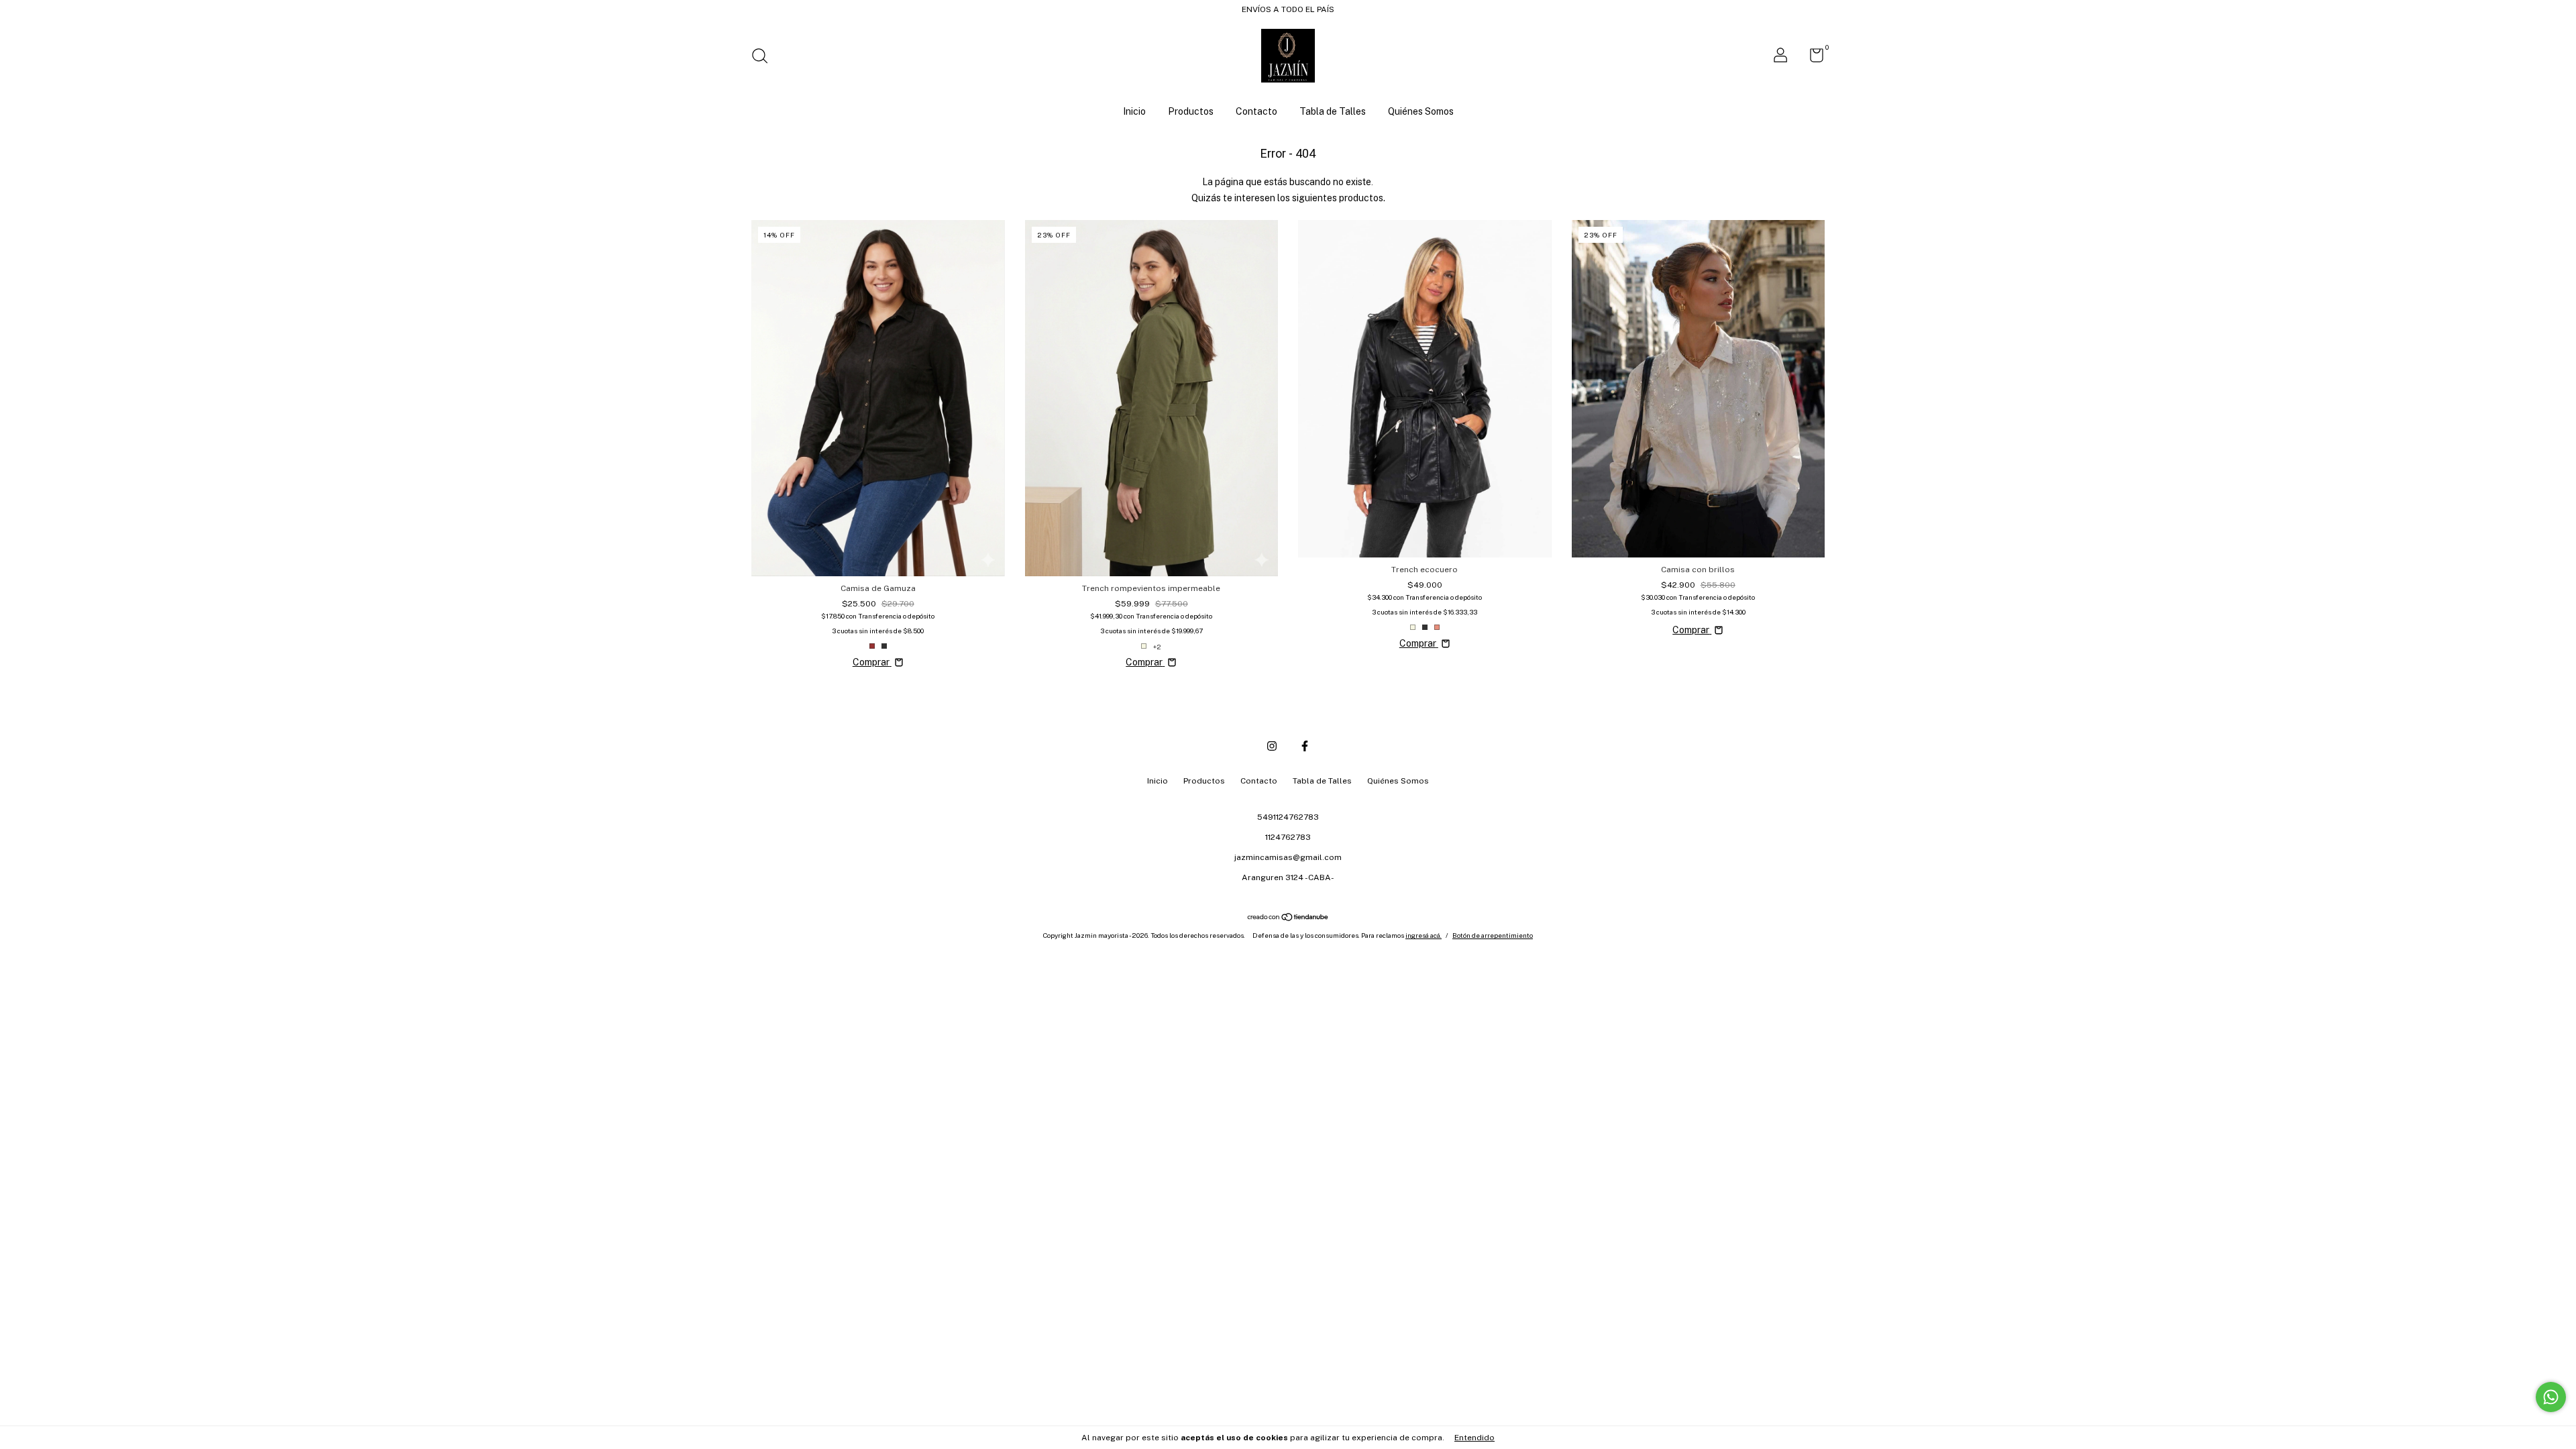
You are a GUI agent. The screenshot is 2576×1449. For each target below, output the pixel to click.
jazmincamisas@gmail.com (1288, 857)
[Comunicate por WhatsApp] (2551, 1397)
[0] (1812, 58)
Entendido (1474, 1438)
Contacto (1256, 111)
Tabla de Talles (1333, 111)
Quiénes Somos (1421, 111)
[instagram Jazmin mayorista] (1272, 746)
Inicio (1134, 111)
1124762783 (1288, 837)
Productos (1191, 111)
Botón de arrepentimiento (1493, 935)
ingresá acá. (1424, 935)
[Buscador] (764, 58)
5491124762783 (1288, 817)
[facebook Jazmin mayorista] (1305, 746)
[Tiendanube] (1288, 918)
